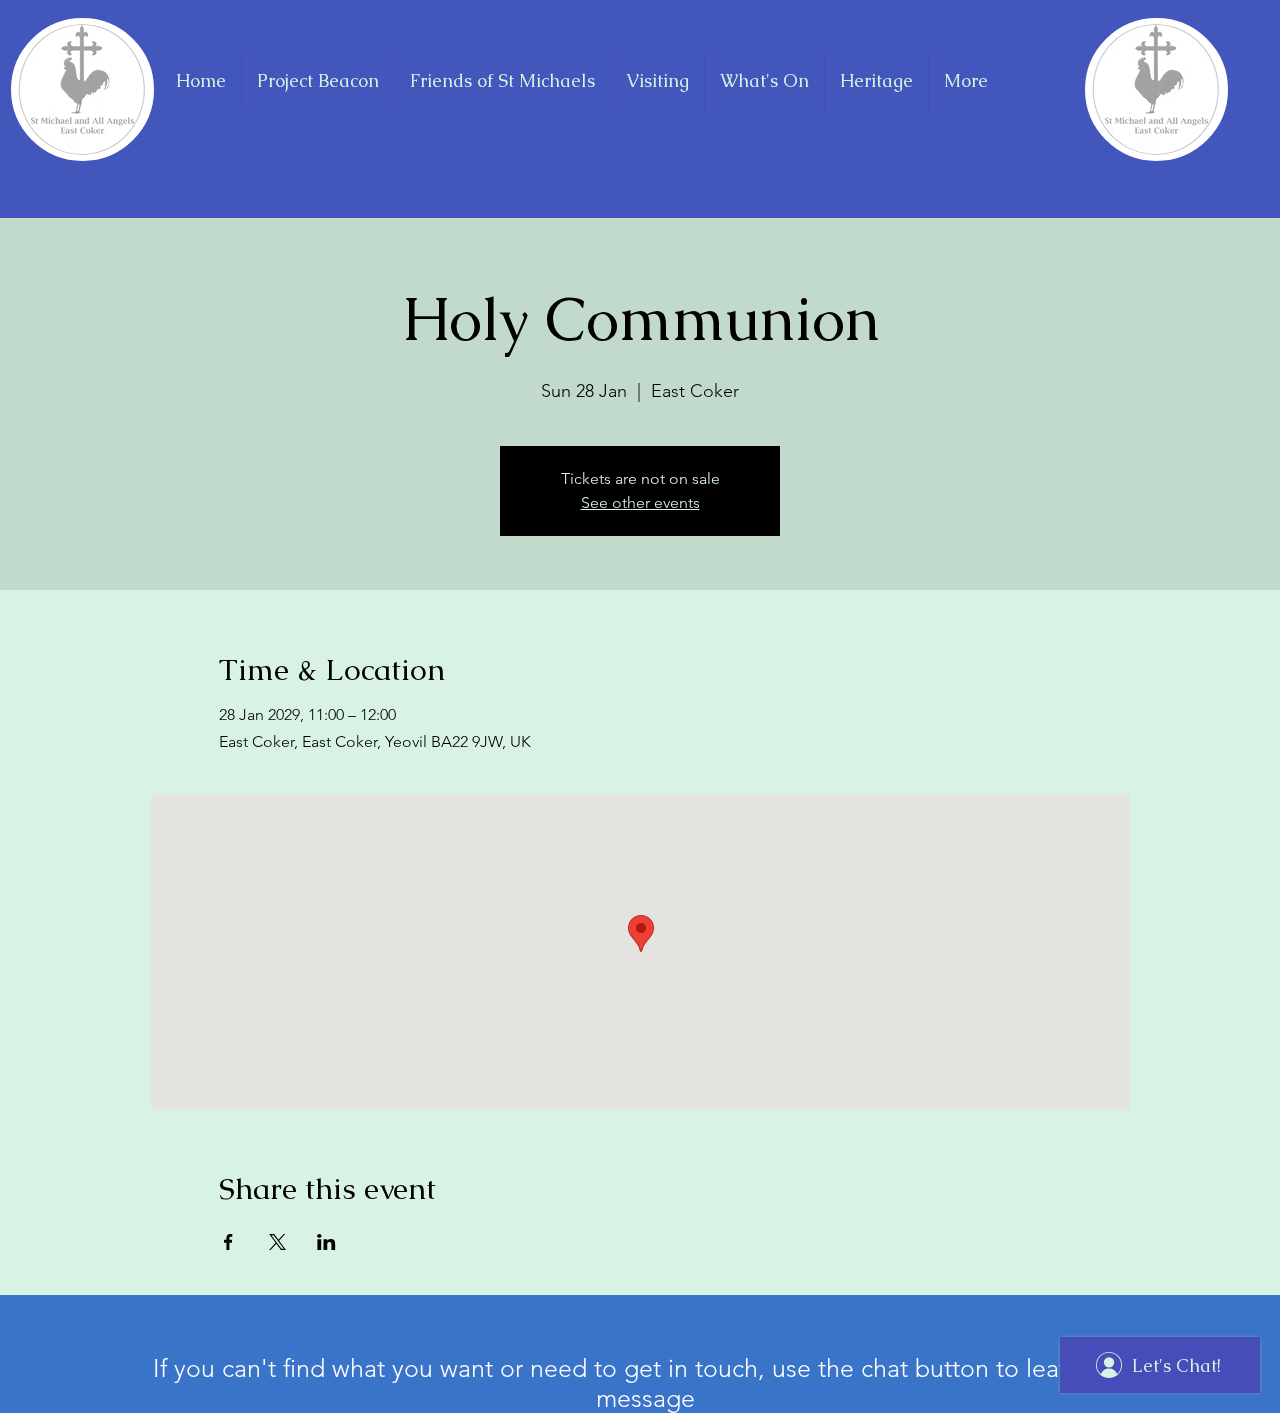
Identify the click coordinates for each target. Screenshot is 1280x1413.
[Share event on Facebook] (228, 1242)
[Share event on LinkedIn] (326, 1242)
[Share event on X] (277, 1242)
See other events (640, 502)
